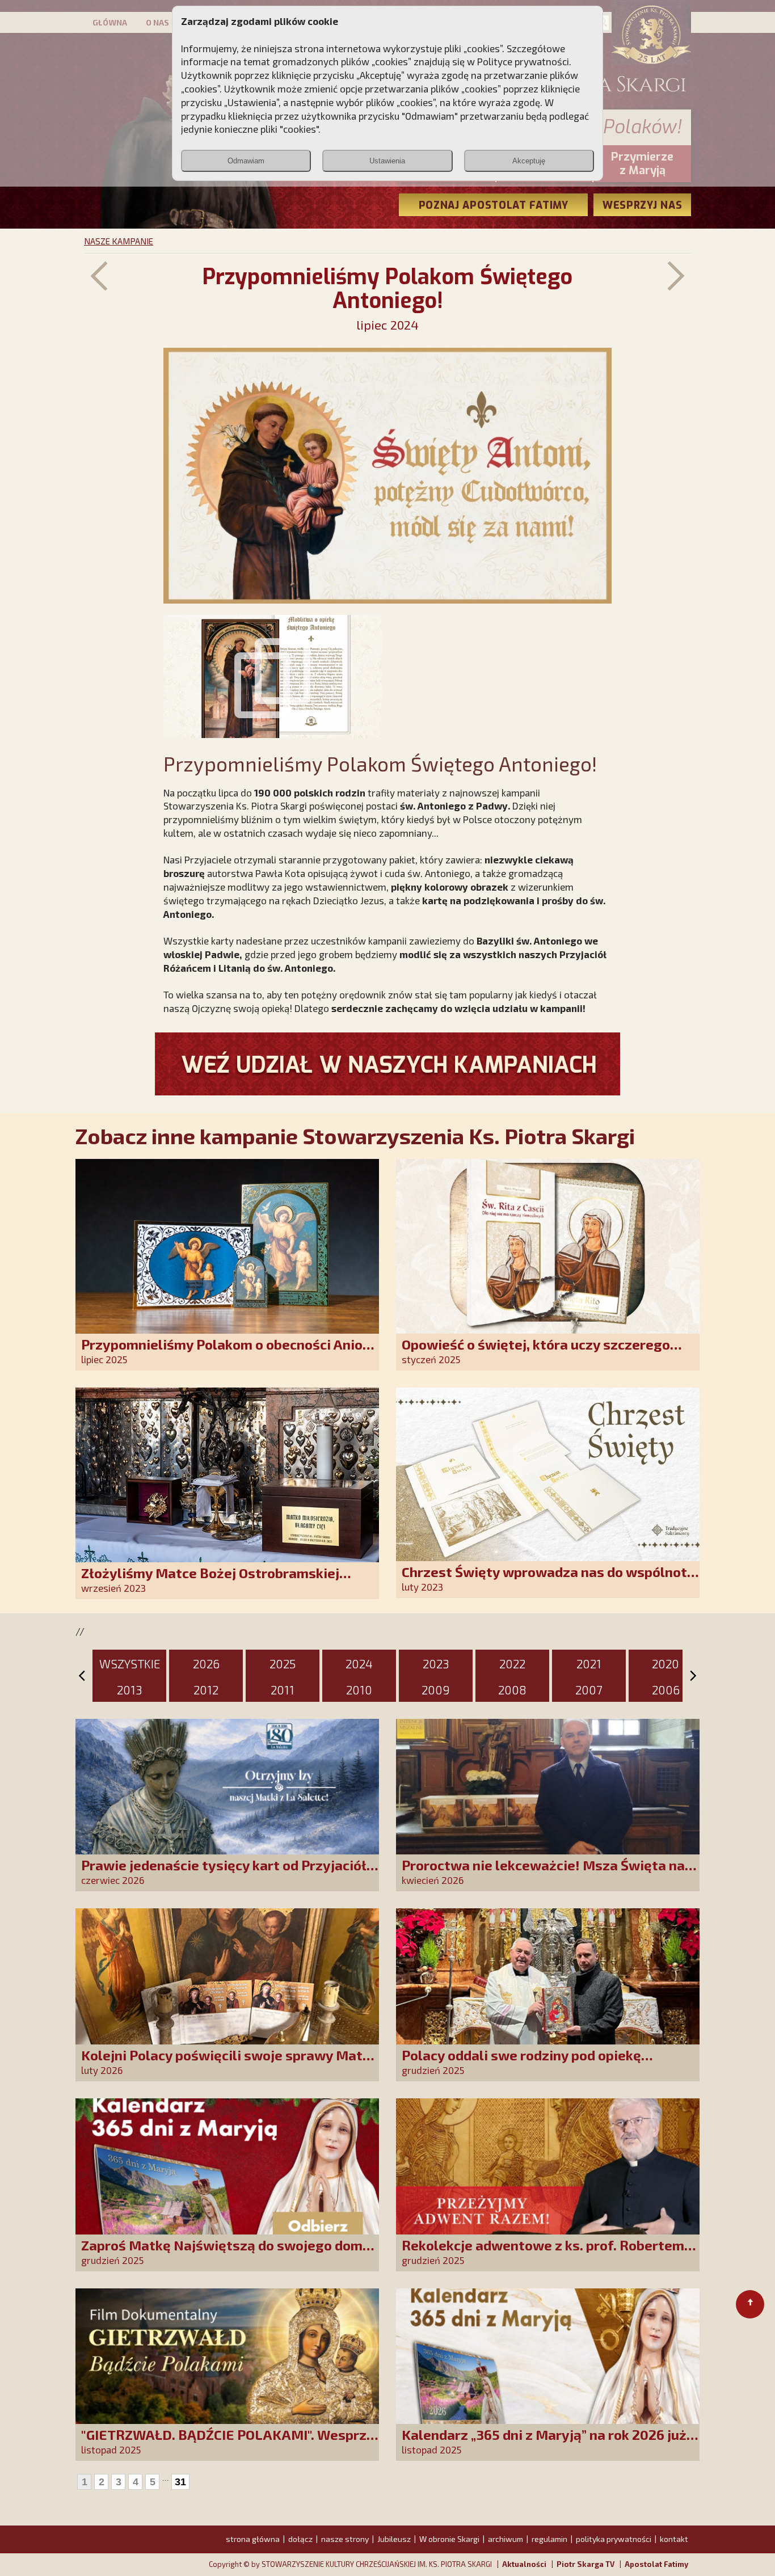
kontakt (674, 2539)
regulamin (549, 2539)
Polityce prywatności (523, 61)
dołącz (300, 2539)
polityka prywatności (614, 2539)
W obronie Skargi (449, 2539)
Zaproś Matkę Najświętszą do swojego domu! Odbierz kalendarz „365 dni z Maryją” (228, 2253)
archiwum (506, 2539)
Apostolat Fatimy (656, 2564)
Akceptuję (529, 161)
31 (180, 2482)
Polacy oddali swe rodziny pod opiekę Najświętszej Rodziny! (521, 2063)
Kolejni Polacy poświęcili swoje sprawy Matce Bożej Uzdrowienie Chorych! (229, 2063)
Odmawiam (246, 161)
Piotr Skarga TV (586, 2564)
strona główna (253, 2539)
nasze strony (345, 2539)
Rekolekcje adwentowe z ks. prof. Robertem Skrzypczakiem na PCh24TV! (543, 2253)
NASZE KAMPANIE (119, 241)
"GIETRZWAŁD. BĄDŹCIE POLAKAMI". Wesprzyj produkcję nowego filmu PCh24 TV (230, 2442)
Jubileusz (394, 2539)
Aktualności (524, 2564)
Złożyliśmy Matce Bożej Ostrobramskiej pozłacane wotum (210, 1581)
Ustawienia (387, 161)
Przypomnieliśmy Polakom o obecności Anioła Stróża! (228, 1352)
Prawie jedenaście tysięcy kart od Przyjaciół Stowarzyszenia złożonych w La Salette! (224, 1873)
